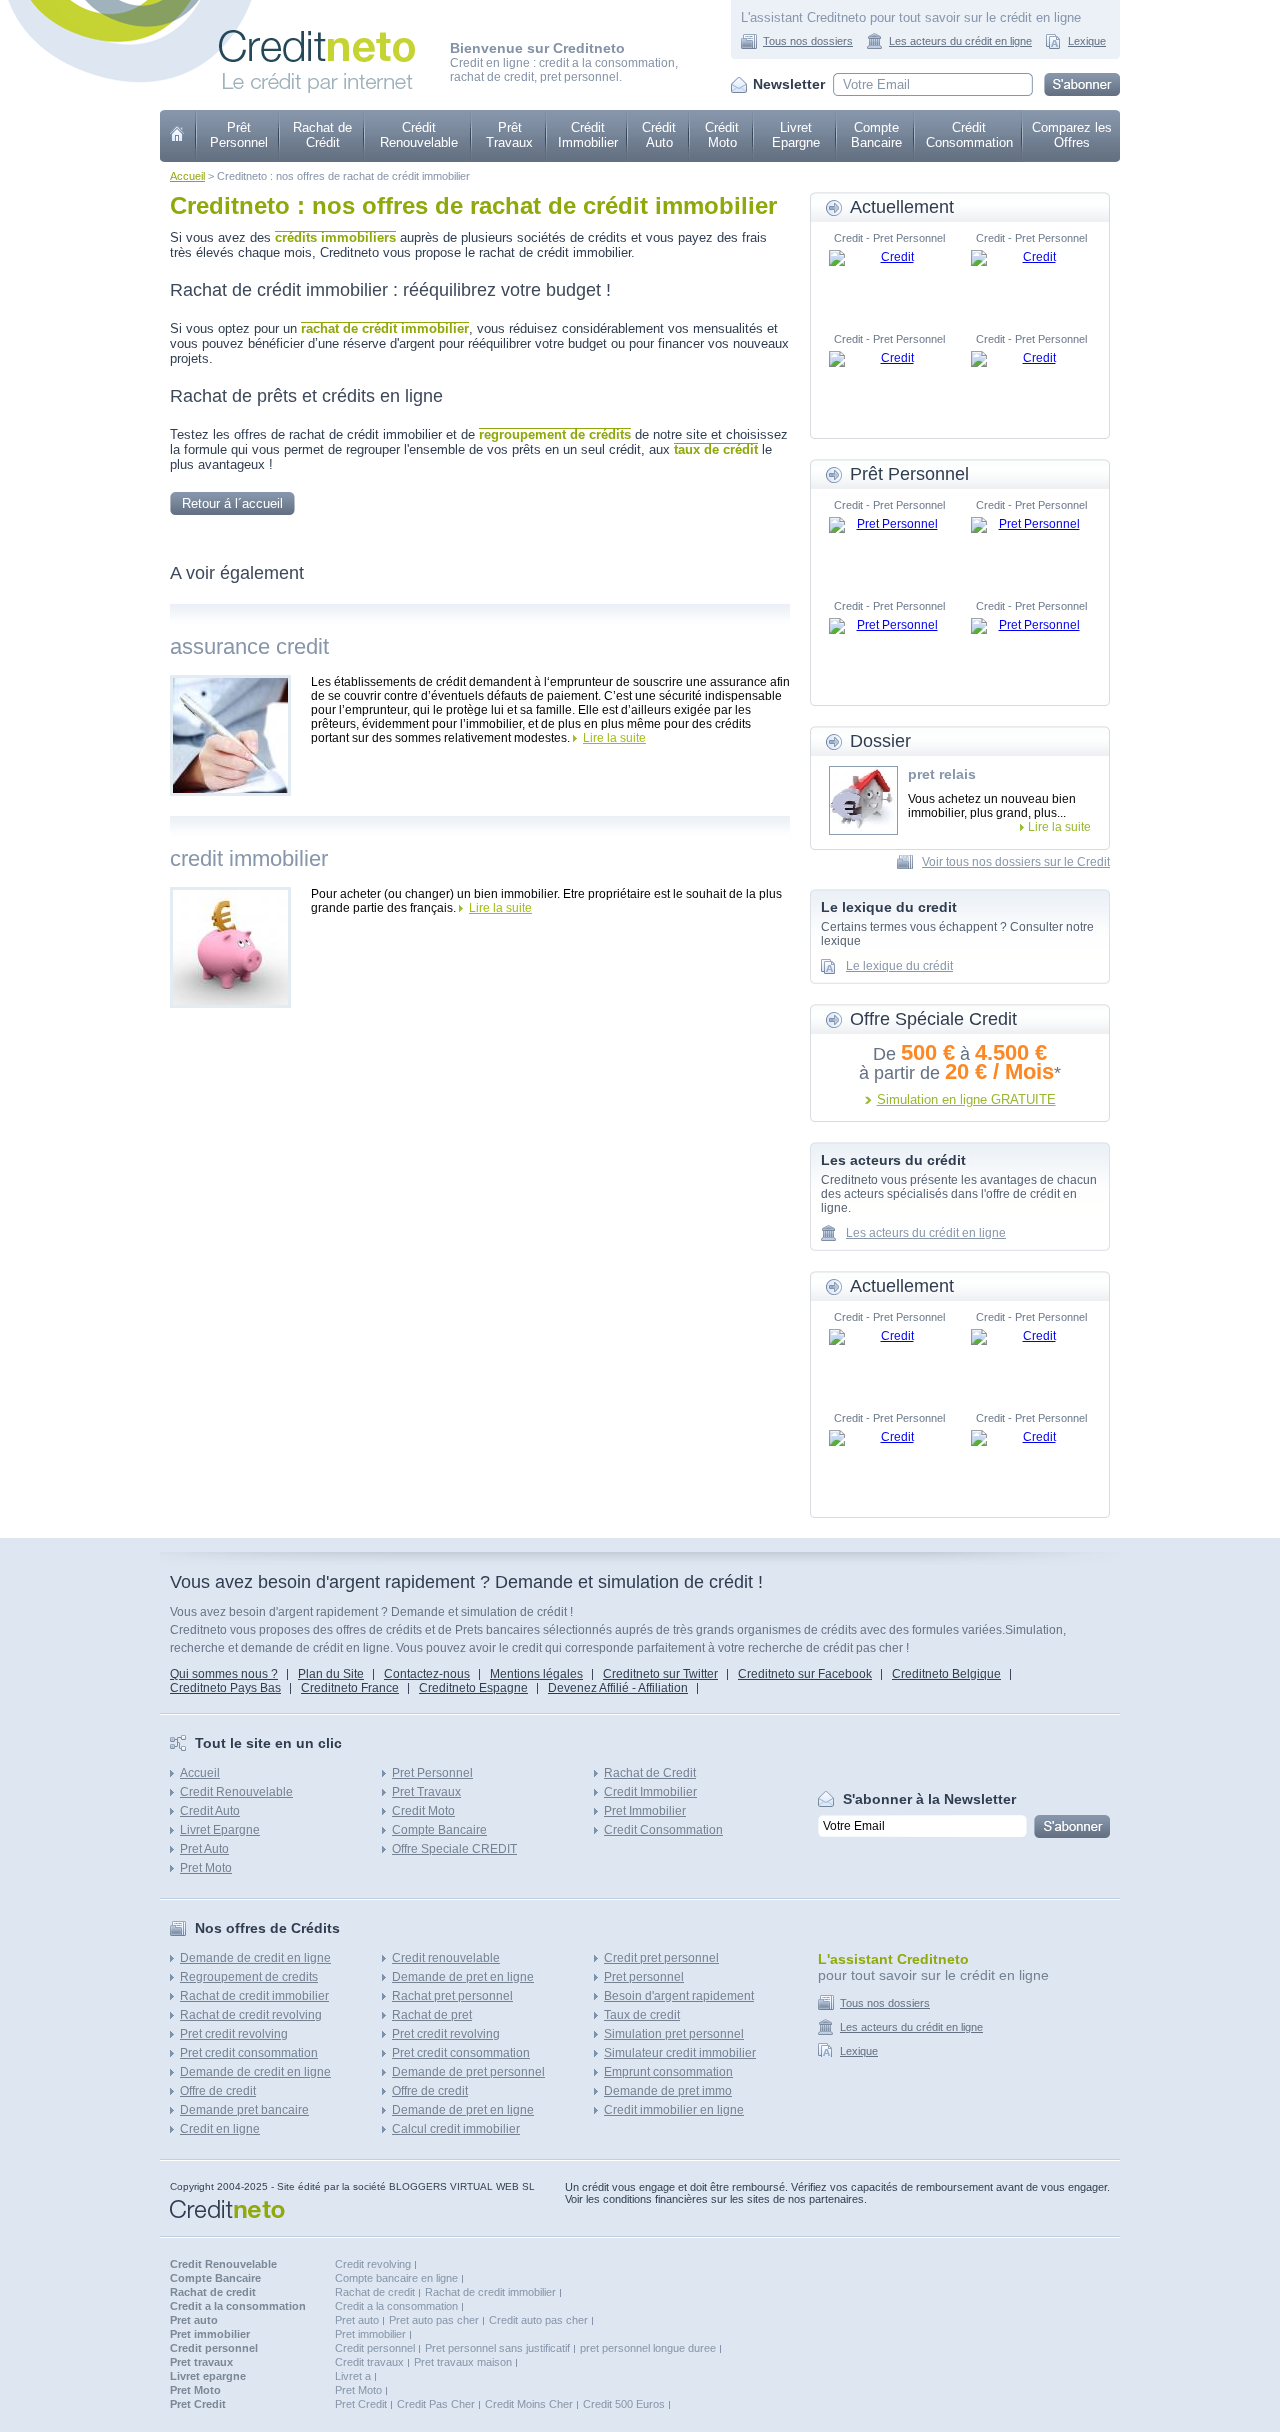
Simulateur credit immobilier (680, 2053)
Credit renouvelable (446, 1958)
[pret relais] (863, 800)
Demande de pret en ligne (463, 1977)
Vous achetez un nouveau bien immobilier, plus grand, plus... (992, 806)
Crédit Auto (659, 135)
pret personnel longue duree (648, 2348)
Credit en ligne (220, 2129)
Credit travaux (369, 2362)
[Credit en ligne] (317, 26)
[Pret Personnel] (889, 547)
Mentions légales (536, 1674)
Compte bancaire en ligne (396, 2278)
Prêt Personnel (239, 135)
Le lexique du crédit (899, 966)
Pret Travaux (426, 1792)
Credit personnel (375, 2348)
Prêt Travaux (509, 135)
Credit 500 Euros (624, 2404)
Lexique (1087, 41)
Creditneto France (350, 1688)
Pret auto (357, 2320)
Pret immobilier (370, 2334)
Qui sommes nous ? (224, 1674)
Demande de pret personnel (468, 2072)
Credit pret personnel (661, 1958)
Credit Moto (423, 1811)
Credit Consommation (663, 1830)
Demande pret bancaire (244, 2110)
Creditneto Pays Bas (225, 1688)
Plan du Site (331, 1674)
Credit (178, 136)
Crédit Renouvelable (419, 135)
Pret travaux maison (463, 2362)
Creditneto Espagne (473, 1688)
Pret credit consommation (249, 2053)
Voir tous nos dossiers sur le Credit (1016, 862)
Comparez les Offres (1072, 135)
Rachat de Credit (650, 1773)
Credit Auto (210, 1811)
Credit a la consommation (396, 2306)
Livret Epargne (796, 135)
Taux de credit (642, 2015)
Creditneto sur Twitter (660, 1674)
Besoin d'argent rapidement (679, 1996)
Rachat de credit (375, 2292)
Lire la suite (614, 738)
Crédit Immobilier (588, 135)
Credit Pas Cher (436, 2404)
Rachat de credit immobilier (254, 1996)
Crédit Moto (722, 135)
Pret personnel (644, 1977)
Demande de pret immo (668, 2091)
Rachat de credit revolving (251, 2015)
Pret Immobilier (645, 1811)
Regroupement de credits (249, 1977)
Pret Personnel (432, 1773)
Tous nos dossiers (808, 41)
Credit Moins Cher (529, 2404)
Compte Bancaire (876, 135)
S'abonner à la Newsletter (929, 1799)
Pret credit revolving (234, 2034)
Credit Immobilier (650, 1792)
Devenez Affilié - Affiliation (618, 1688)
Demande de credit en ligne (255, 1958)
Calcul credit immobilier (456, 2129)
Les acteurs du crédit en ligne (960, 41)
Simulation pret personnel (674, 2034)
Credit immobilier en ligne (674, 2110)
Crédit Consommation (969, 135)
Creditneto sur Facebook (805, 1674)
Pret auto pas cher (434, 2320)
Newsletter (789, 84)
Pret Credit (361, 2404)
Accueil (187, 176)
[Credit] (889, 280)
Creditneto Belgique (946, 1674)
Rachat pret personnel (452, 1996)
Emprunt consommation (668, 2072)
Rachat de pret (432, 2015)
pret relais (942, 774)
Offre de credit (218, 2091)
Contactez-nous (427, 1674)
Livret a (353, 2376)
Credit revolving (373, 2264)
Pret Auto (204, 1849)
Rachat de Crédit (322, 135)
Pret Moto (206, 1868)
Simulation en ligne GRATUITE (966, 1099)
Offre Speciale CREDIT (454, 1849)
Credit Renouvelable (236, 1792)
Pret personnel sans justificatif (497, 2348)
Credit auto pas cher (538, 2320)
